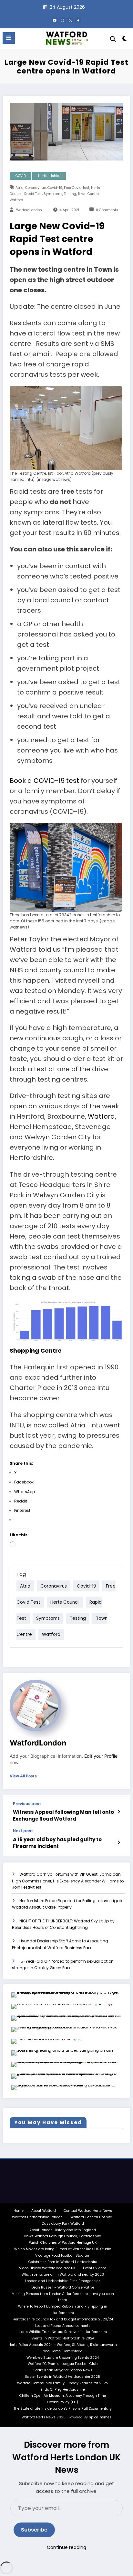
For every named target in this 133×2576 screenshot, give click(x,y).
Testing (70, 194)
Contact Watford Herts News (88, 2211)
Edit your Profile (101, 1756)
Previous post (27, 1804)
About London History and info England (63, 2230)
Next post (23, 1831)
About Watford (44, 2211)
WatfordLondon (29, 210)
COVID (21, 176)
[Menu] (9, 38)
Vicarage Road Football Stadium (63, 2255)
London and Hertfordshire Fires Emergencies (63, 2281)
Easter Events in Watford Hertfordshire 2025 (63, 2377)
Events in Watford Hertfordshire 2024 (63, 2338)
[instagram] (63, 20)
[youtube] (55, 20)
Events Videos (95, 2268)
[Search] (113, 39)
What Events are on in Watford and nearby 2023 (63, 2275)
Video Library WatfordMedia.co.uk (47, 2268)
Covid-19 (55, 188)
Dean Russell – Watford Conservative (63, 2287)
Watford (16, 200)
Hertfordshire (49, 176)
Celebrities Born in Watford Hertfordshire (63, 2262)
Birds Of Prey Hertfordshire (63, 2390)
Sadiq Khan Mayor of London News (63, 2370)
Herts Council (65, 1602)
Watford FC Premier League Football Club (63, 2364)
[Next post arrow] (119, 1842)
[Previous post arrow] (119, 1812)
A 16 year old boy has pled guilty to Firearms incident (57, 1843)
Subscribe (34, 2530)
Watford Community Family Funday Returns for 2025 (63, 2383)
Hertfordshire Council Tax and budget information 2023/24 (63, 2319)
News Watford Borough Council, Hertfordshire (63, 2236)
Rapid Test (33, 194)
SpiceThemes (100, 2417)
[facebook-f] (78, 20)
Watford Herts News (39, 2417)
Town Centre (88, 194)
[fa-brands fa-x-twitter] (70, 20)
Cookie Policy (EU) (63, 2402)
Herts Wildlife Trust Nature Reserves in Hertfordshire (63, 2332)
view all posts (23, 1776)
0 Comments (107, 210)
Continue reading (66, 2547)
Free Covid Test (77, 188)
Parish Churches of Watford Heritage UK (63, 2243)
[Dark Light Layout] (125, 40)
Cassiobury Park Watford (63, 2224)
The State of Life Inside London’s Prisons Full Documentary (63, 2409)
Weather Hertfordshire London (37, 2217)
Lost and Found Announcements (63, 2326)
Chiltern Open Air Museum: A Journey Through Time (63, 2396)
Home (19, 2211)
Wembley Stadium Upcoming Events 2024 (63, 2358)
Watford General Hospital (92, 2217)
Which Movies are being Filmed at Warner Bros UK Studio (63, 2249)
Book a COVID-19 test (44, 781)
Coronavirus (36, 188)
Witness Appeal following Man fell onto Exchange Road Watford (63, 1815)
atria (20, 188)
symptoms (53, 194)
